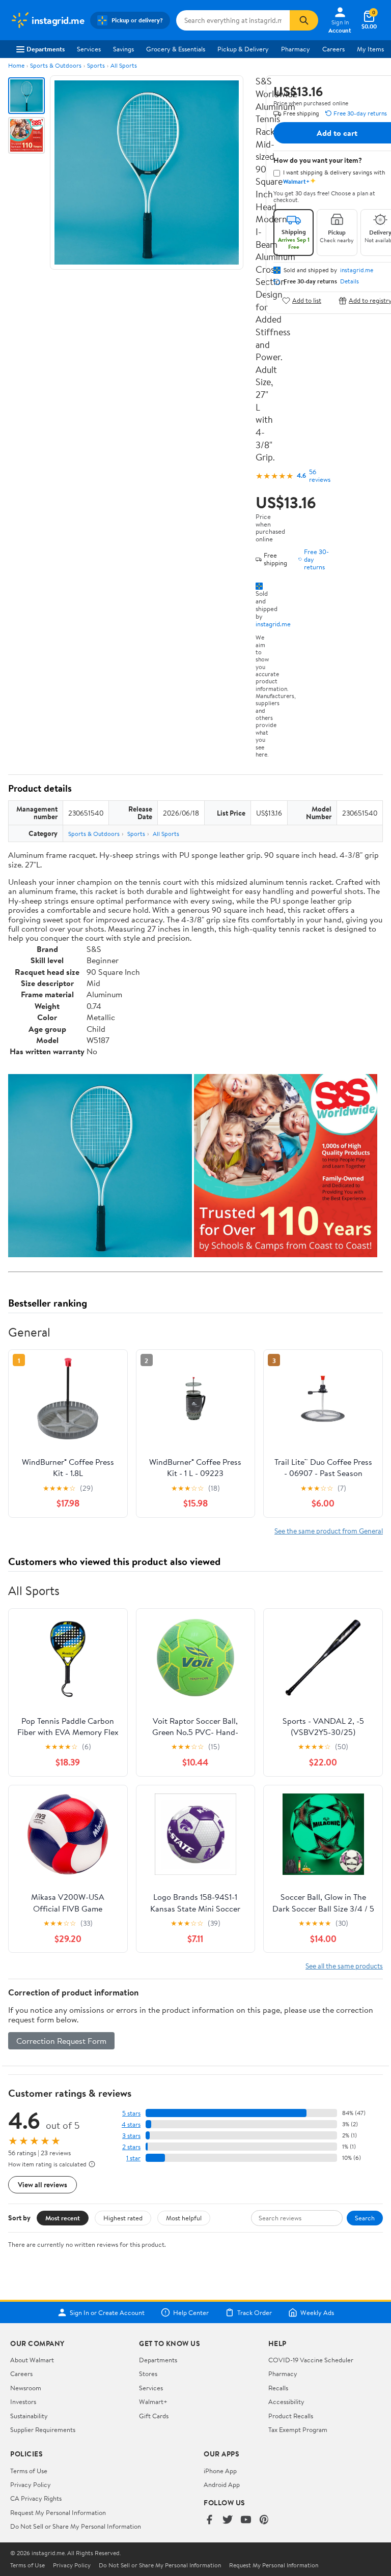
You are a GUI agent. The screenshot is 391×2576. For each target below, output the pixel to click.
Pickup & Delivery (243, 49)
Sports (96, 65)
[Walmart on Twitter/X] (228, 2520)
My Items (370, 49)
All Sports (124, 65)
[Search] (304, 20)
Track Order (255, 2312)
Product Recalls (291, 2416)
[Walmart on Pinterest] (264, 2520)
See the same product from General (329, 1531)
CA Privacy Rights (36, 2498)
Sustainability (29, 2416)
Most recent (63, 2218)
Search (365, 2218)
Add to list (307, 300)
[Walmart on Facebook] (209, 2520)
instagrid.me (273, 624)
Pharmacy (296, 49)
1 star (133, 2158)
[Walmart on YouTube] (246, 2520)
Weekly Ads (317, 2312)
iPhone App (220, 2471)
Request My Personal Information (58, 2512)
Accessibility (286, 2401)
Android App (222, 2484)
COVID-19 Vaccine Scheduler (311, 2360)
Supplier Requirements (43, 2429)
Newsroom (26, 2388)
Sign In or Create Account (107, 2312)
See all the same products (344, 1966)
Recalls (278, 2388)
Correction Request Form (61, 2041)
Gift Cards (154, 2416)
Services (89, 49)
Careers (333, 49)
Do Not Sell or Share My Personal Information (76, 2526)
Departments (46, 49)
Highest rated (123, 2218)
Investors (23, 2401)
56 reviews (320, 476)
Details (350, 281)
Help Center (191, 2312)
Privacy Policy (31, 2484)
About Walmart (32, 2360)
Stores (148, 2374)
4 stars (131, 2124)
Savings (123, 49)
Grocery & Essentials (176, 49)
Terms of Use (29, 2471)
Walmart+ (153, 2401)
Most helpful (184, 2218)
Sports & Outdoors (56, 65)
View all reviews (43, 2184)
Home (16, 65)
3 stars (131, 2136)
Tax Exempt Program (298, 2429)
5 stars (131, 2113)
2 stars (131, 2147)
